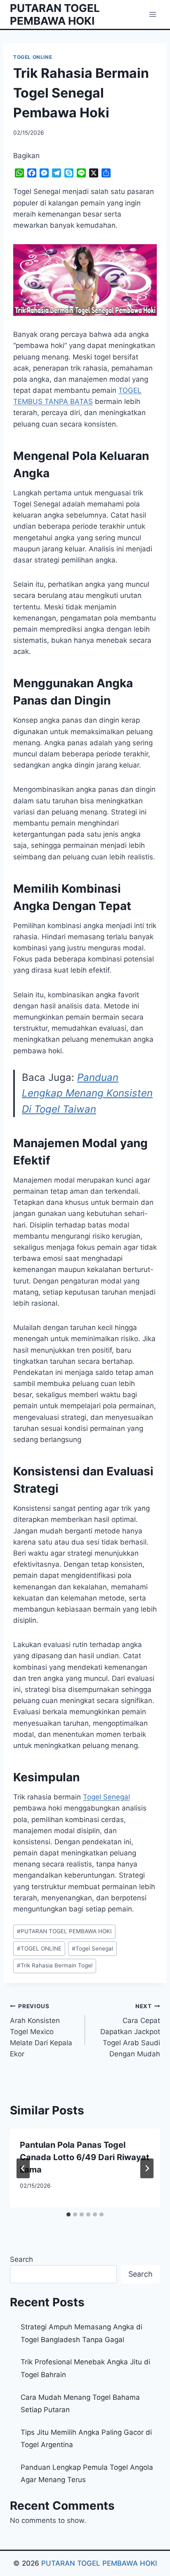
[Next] (147, 2168)
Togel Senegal (106, 1797)
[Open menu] (152, 14)
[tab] (68, 2214)
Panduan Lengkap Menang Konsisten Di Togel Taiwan (87, 1093)
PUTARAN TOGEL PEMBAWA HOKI (64, 1931)
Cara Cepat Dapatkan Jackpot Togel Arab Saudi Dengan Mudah (130, 2030)
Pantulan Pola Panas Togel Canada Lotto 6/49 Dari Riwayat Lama (85, 2157)
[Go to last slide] (23, 2168)
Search (21, 2259)
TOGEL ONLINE (33, 57)
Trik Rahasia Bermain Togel (55, 1965)
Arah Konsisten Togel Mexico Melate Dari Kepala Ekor (41, 2030)
